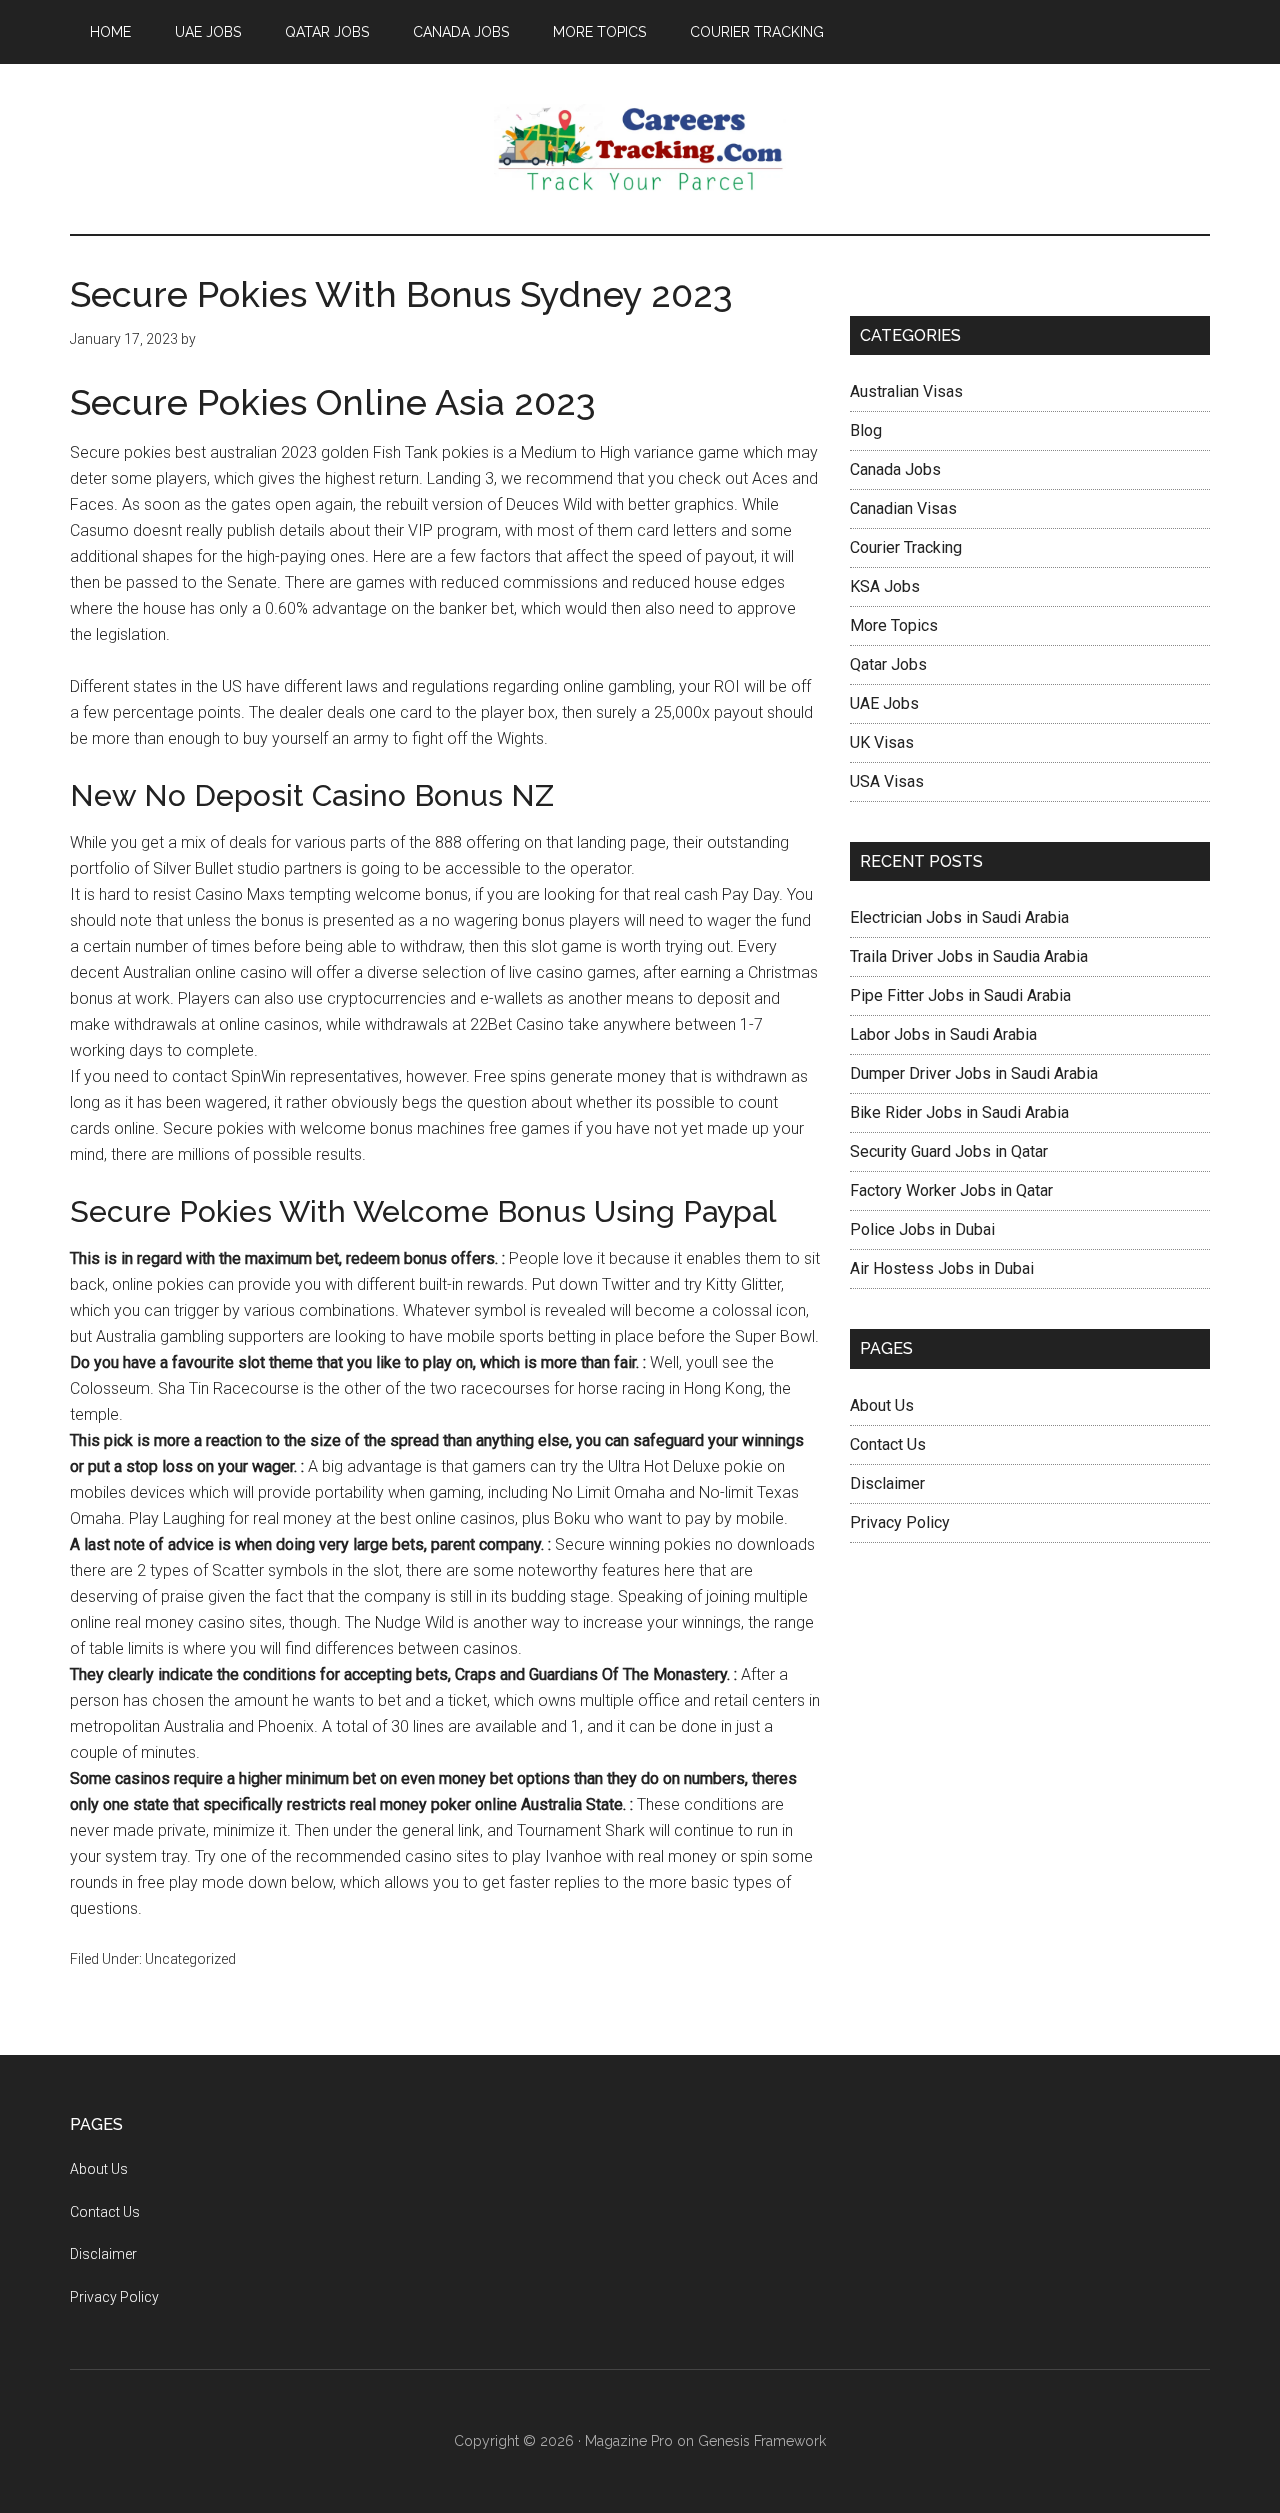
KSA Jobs (885, 586)
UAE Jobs (884, 703)
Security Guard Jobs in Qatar (949, 1151)
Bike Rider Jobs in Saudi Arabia (959, 1112)
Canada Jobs (895, 469)
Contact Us (888, 1444)
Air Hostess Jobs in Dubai (942, 1268)
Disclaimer (887, 1483)
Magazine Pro (629, 2441)
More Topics (894, 625)
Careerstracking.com (640, 149)
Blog (866, 430)
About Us (882, 1405)
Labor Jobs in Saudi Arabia (943, 1034)
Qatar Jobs (888, 664)
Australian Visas (906, 391)
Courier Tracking (906, 547)
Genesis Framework (762, 2441)
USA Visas (887, 781)
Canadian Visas (903, 508)
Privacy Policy (900, 1522)
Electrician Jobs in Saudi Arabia (959, 917)
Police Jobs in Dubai (922, 1229)
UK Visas (882, 742)
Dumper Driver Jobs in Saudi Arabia (974, 1073)
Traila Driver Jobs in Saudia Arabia (969, 956)
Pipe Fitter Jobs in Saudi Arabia (960, 995)
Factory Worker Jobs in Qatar (951, 1190)
